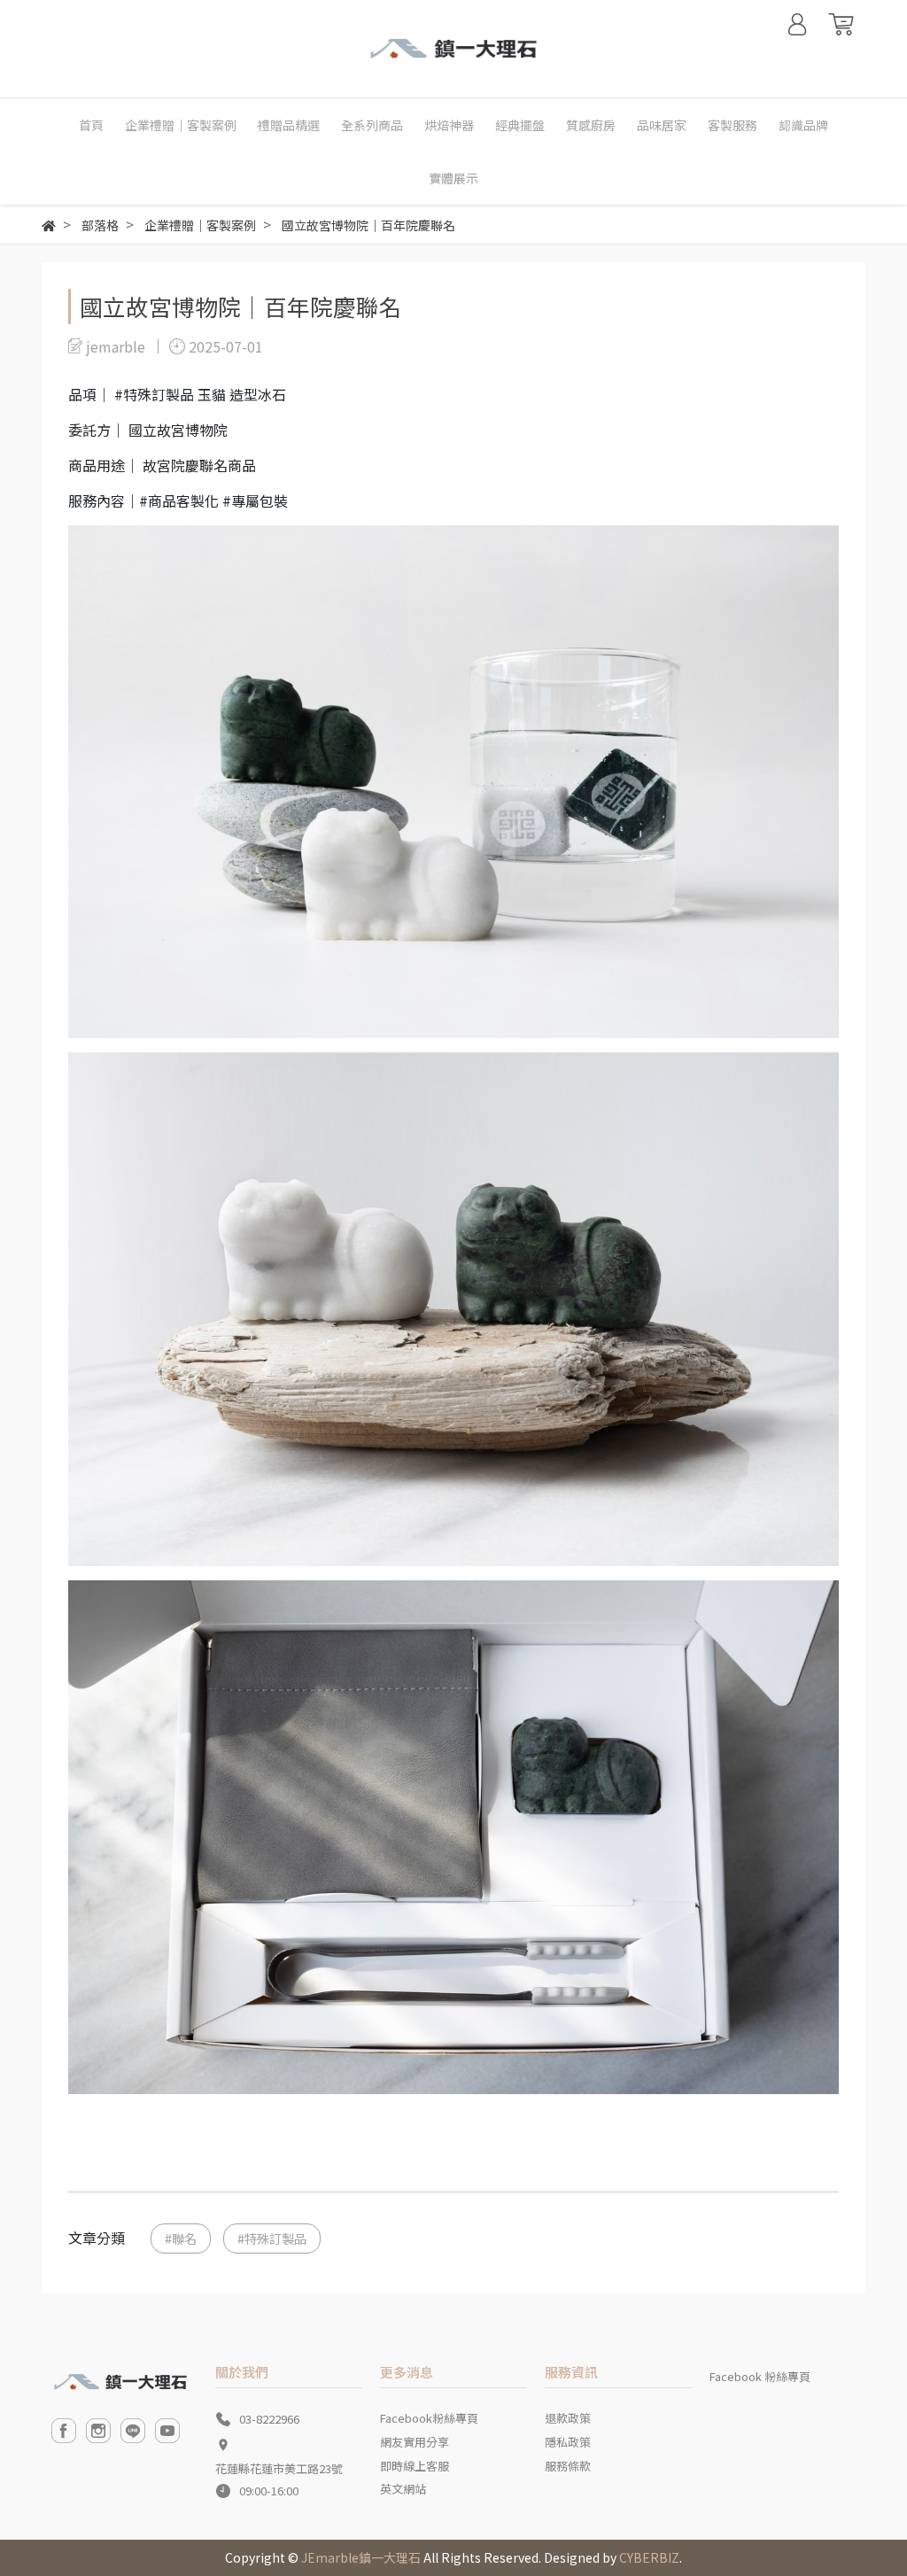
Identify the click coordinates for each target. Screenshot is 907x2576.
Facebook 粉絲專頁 (760, 2376)
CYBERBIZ (649, 2557)
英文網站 (403, 2489)
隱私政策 (568, 2442)
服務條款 (568, 2466)
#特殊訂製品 (272, 2238)
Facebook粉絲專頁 (429, 2418)
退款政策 (568, 2418)
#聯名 (181, 2238)
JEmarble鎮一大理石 (361, 2557)
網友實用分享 (415, 2442)
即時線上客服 (415, 2466)
